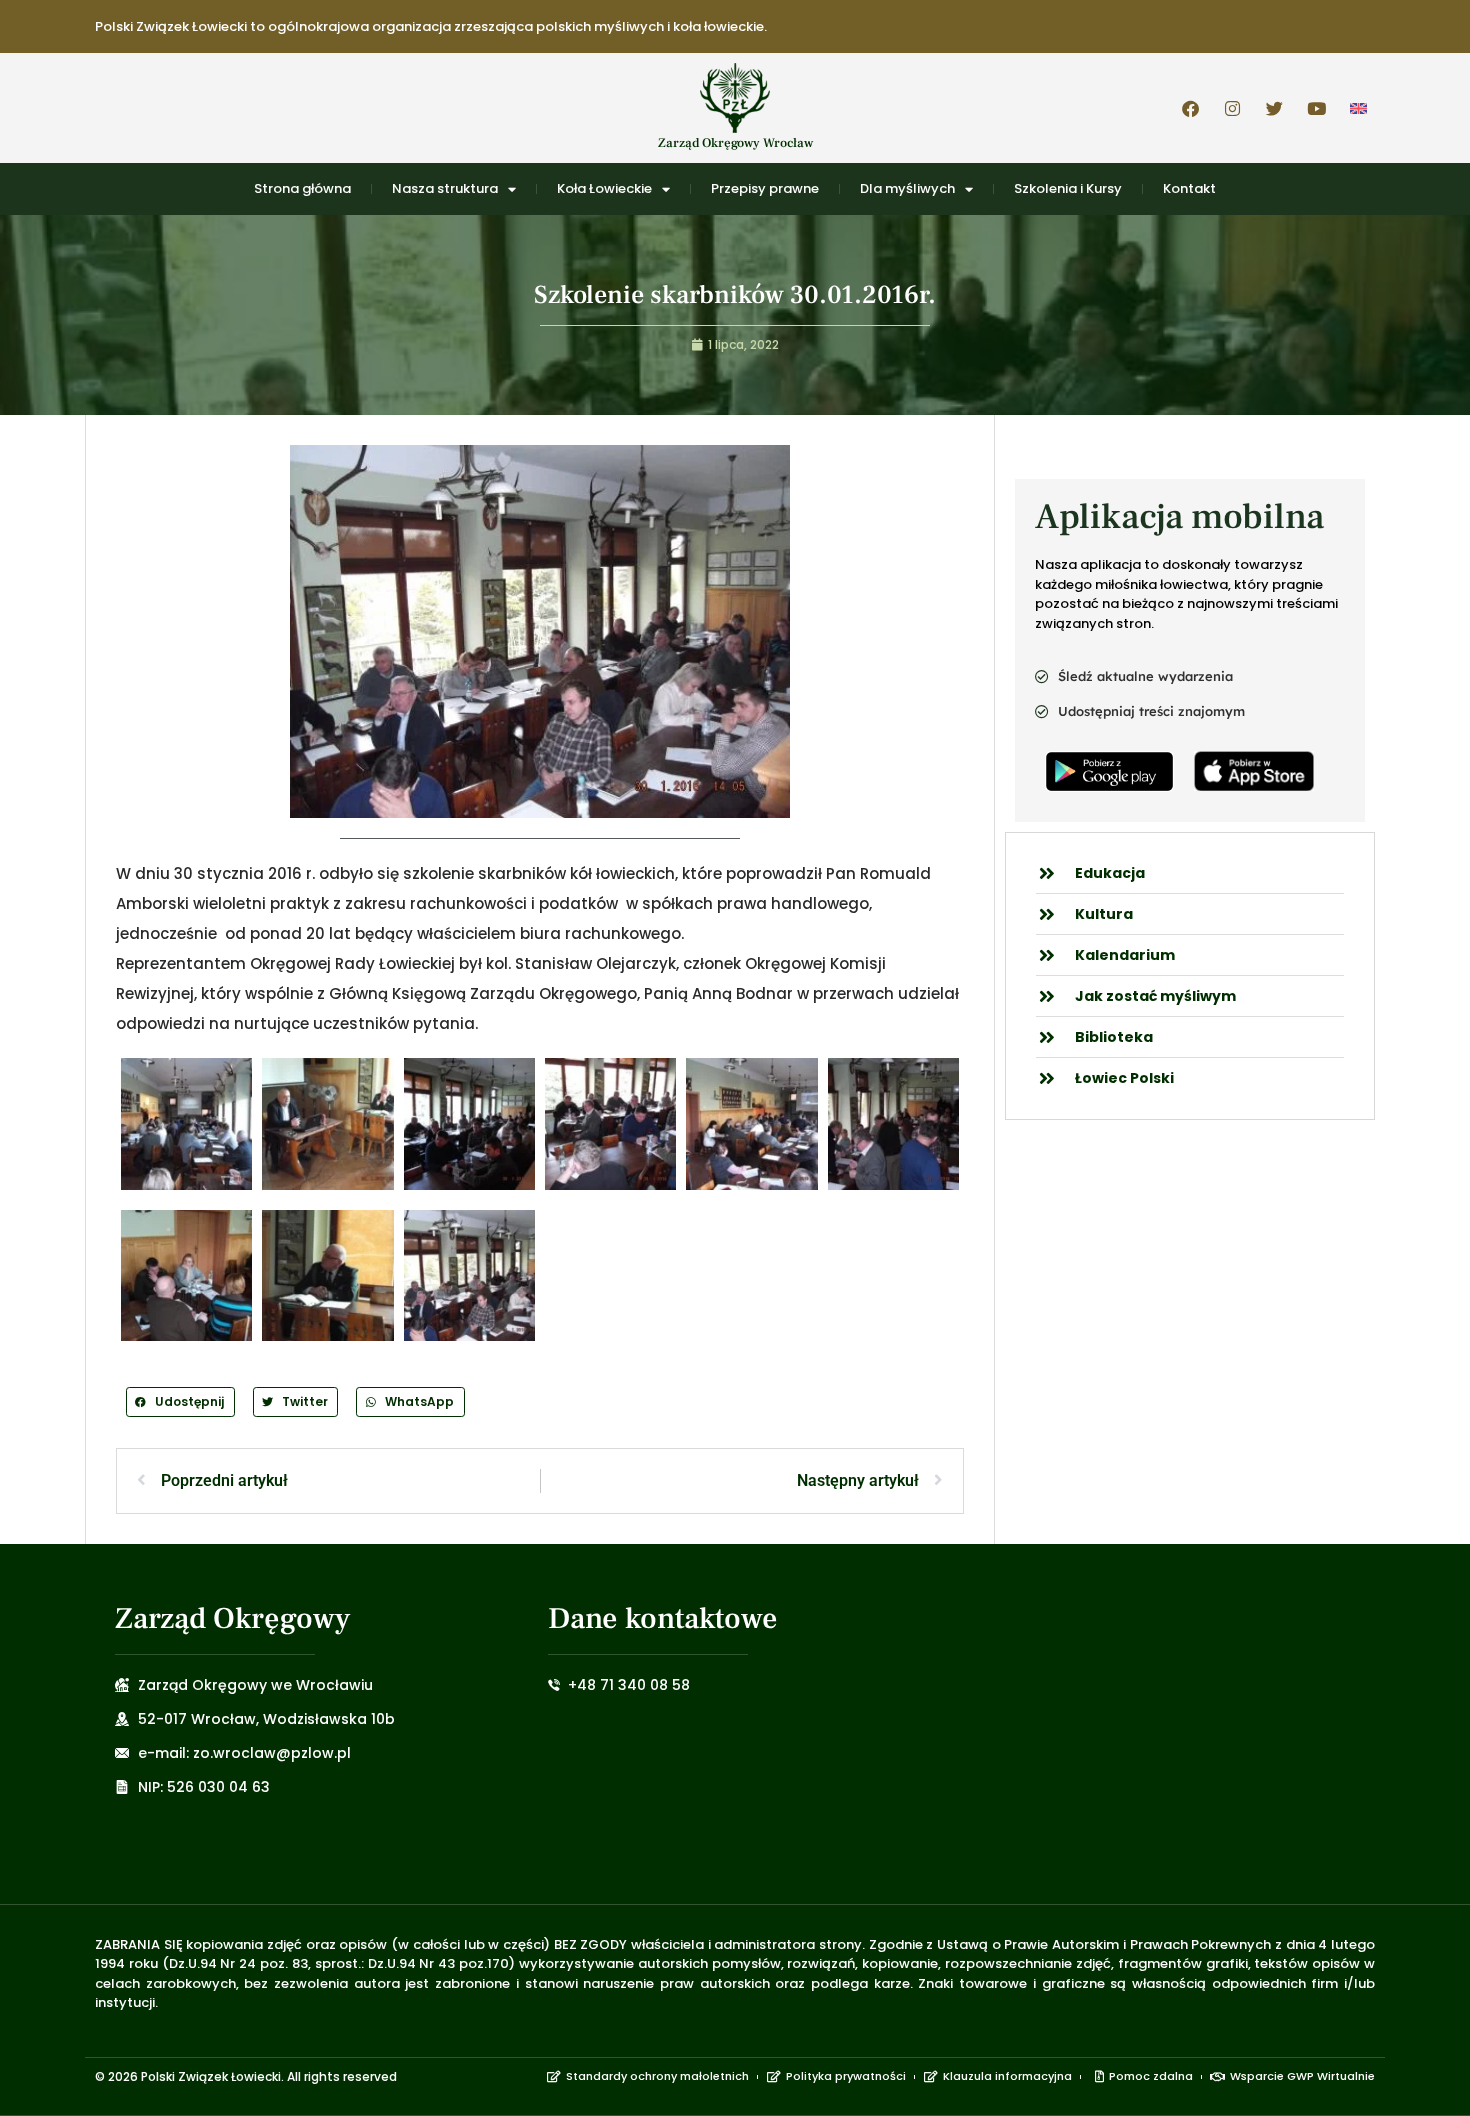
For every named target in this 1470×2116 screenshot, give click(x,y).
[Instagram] (1232, 108)
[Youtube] (1316, 108)
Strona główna (302, 188)
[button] (180, 1401)
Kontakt (1189, 188)
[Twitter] (1274, 108)
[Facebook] (1190, 108)
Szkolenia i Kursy (1068, 188)
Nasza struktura (445, 188)
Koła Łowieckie (604, 188)
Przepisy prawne (765, 188)
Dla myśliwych (907, 188)
